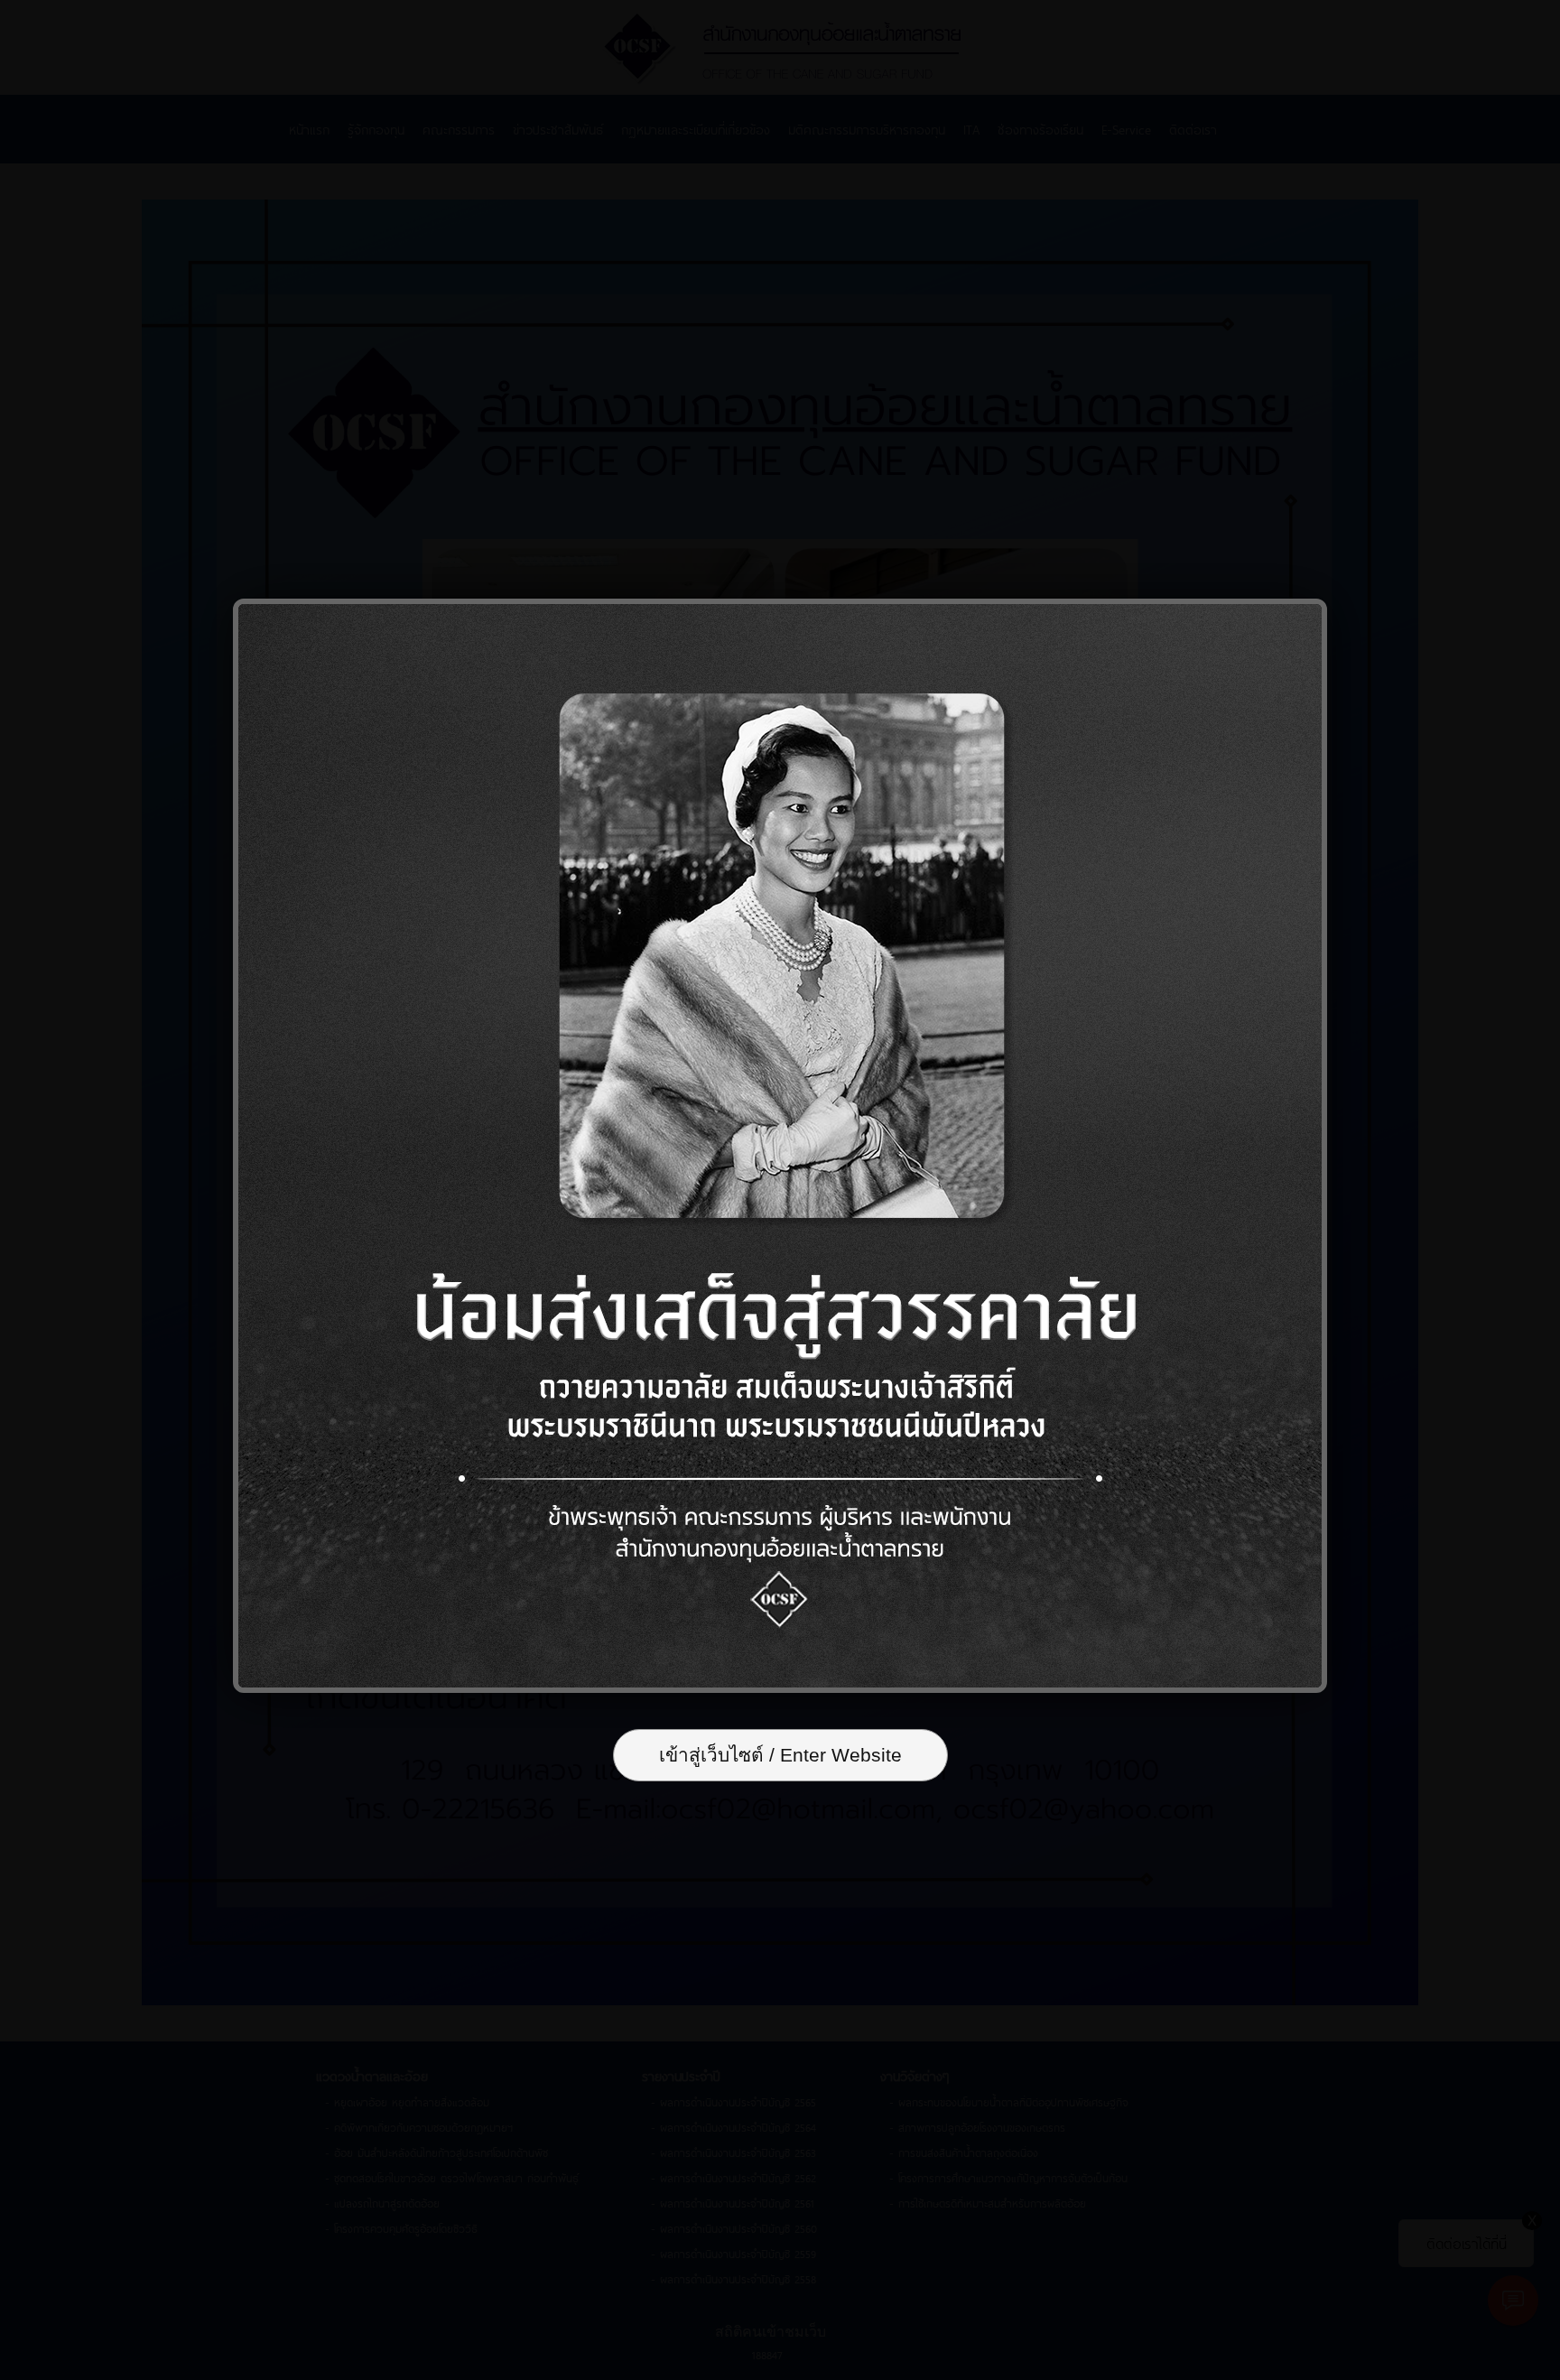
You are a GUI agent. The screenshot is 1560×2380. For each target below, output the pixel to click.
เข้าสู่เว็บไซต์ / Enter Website (780, 1755)
